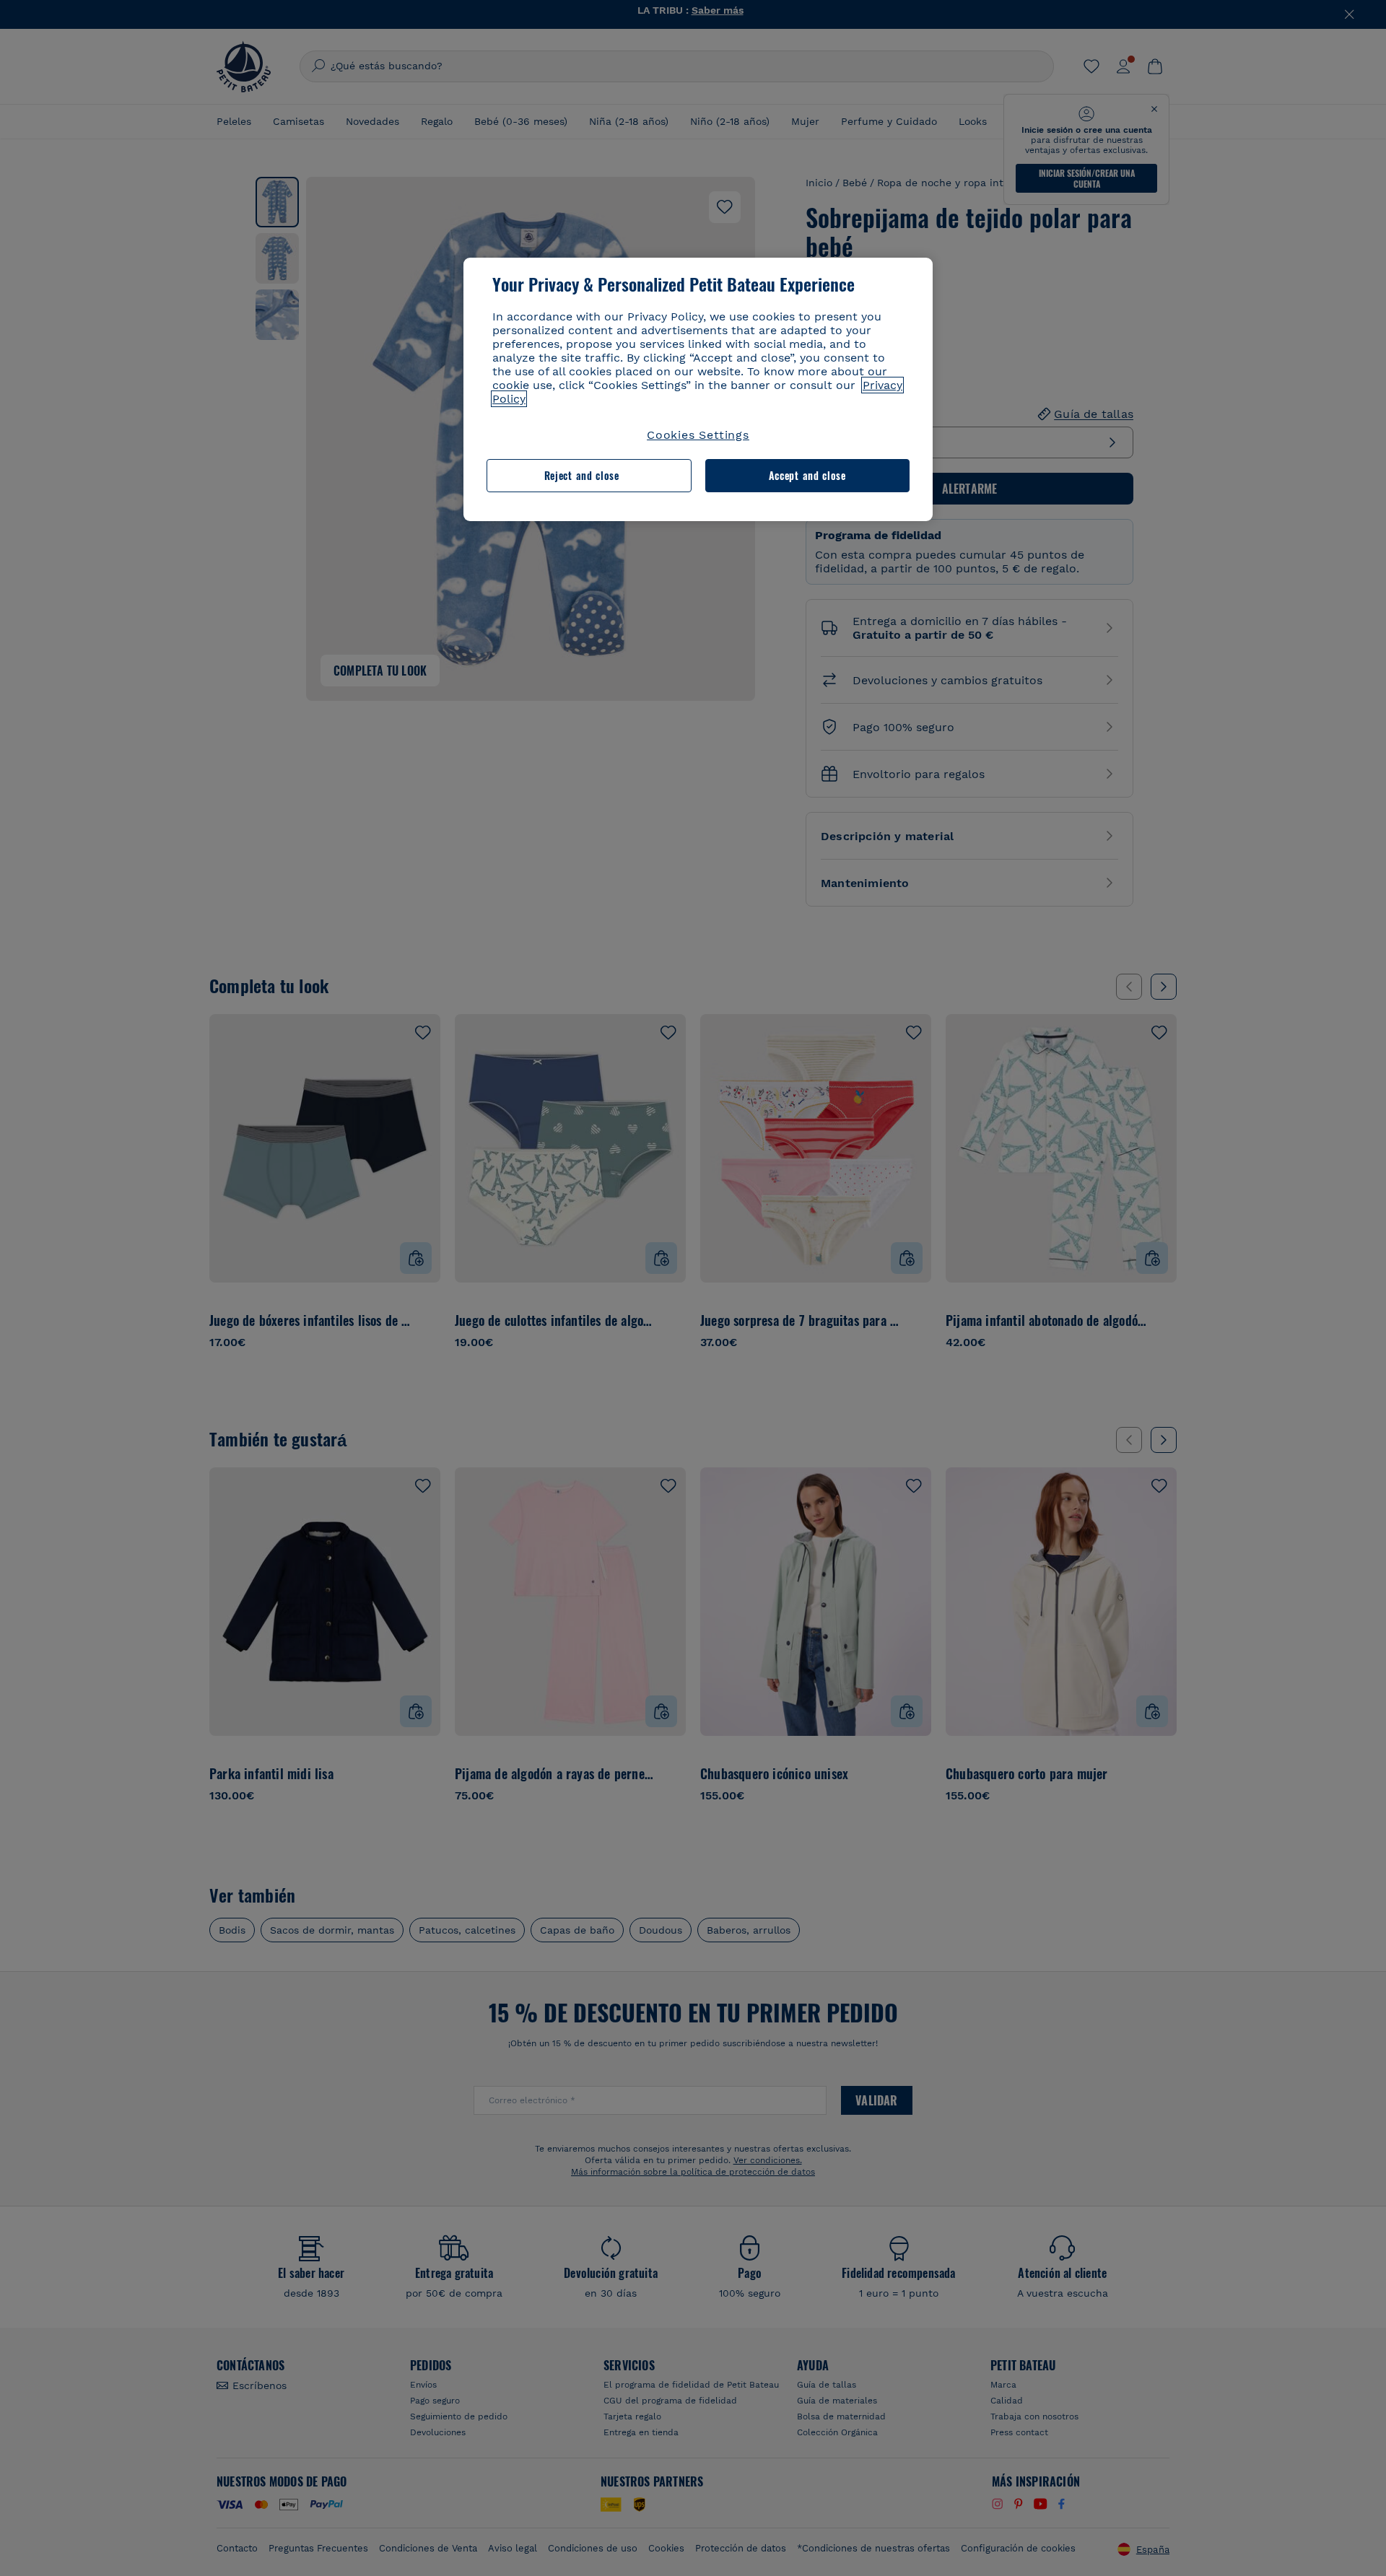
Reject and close (582, 475)
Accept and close (807, 475)
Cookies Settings (698, 435)
